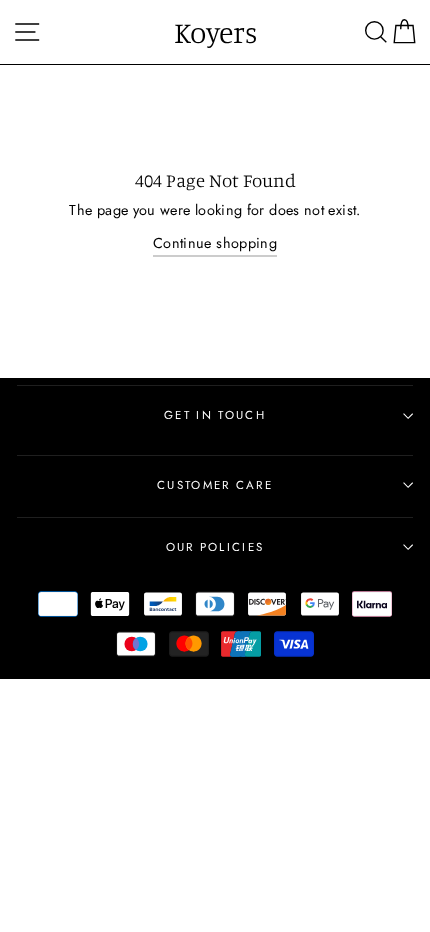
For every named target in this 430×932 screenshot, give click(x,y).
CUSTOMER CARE (215, 485)
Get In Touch (215, 415)
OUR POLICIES (215, 547)
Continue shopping (215, 243)
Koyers (215, 32)
